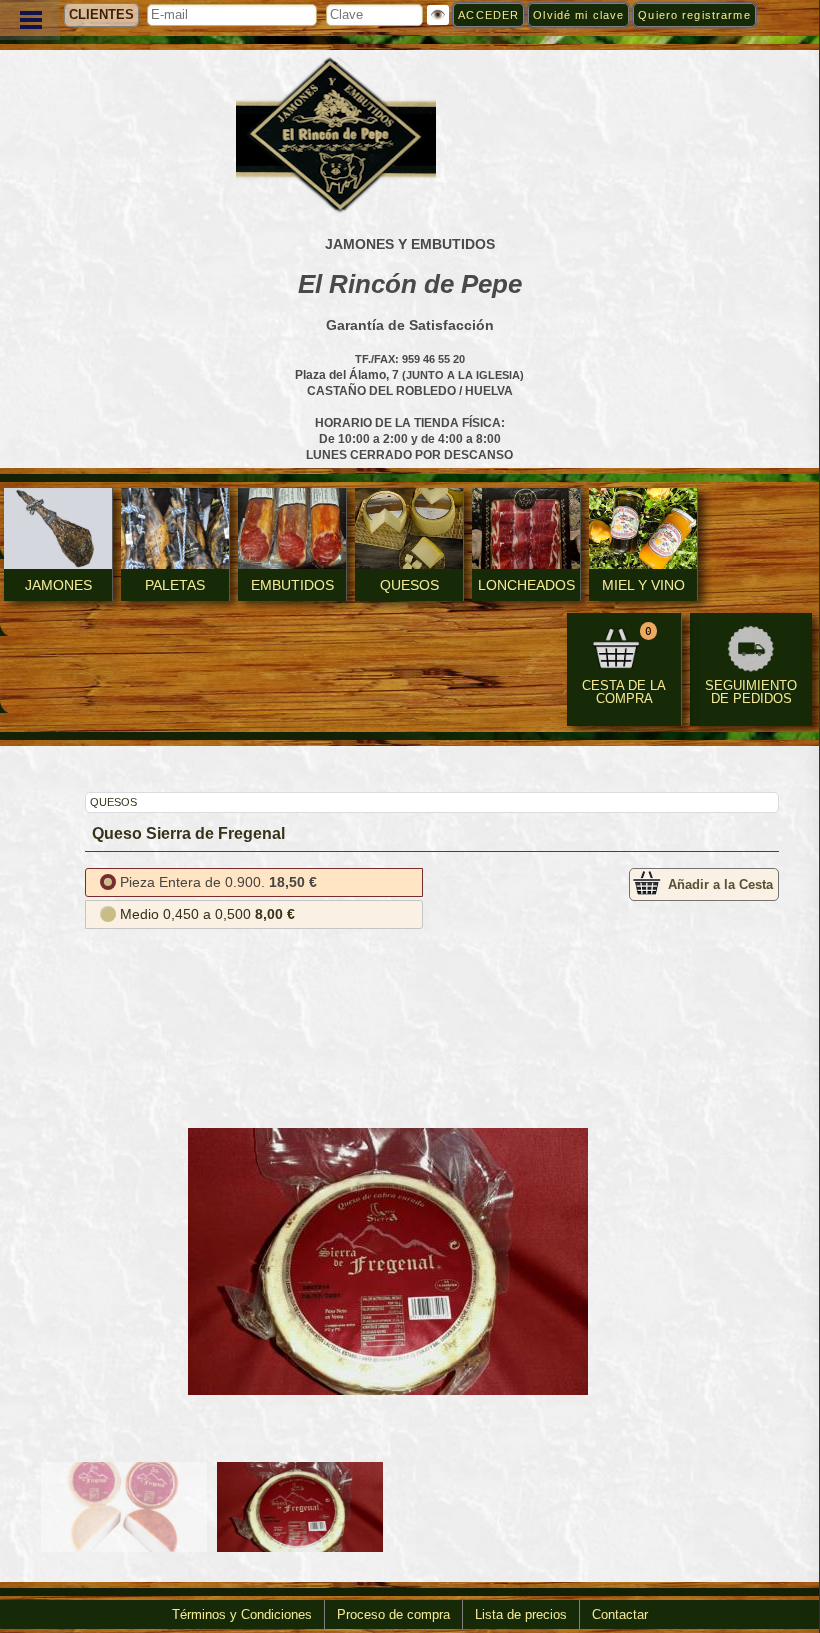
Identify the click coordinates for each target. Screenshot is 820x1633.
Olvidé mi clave (578, 15)
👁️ (438, 15)
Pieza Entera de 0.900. (218, 882)
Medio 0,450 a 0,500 (207, 914)
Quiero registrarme (694, 15)
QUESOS (113, 802)
